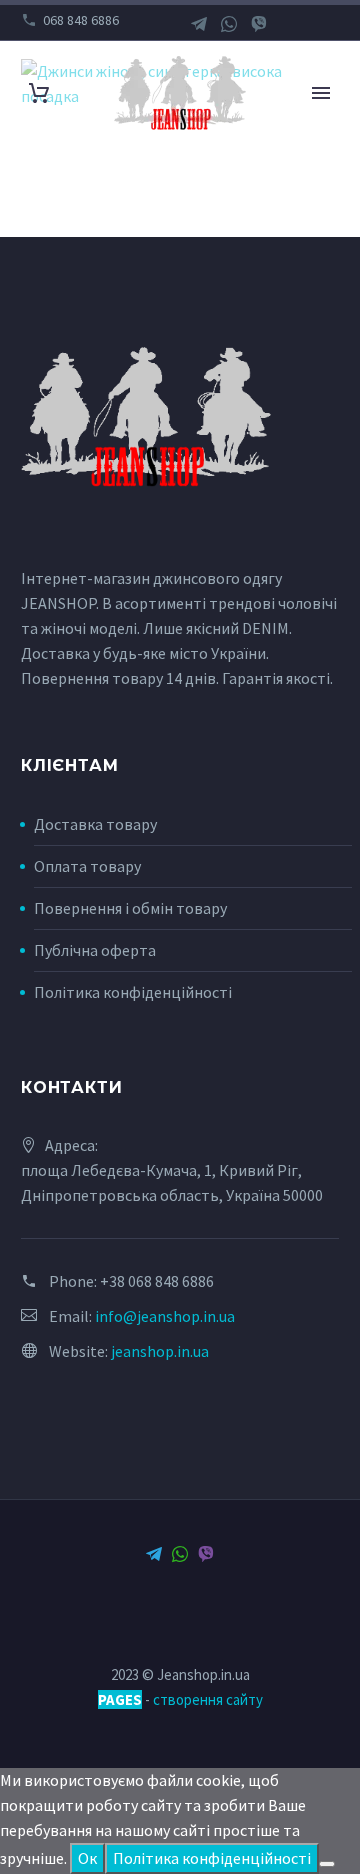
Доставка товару (95, 824)
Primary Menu (321, 93)
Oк (87, 1858)
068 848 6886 (81, 20)
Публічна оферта (95, 950)
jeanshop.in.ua (160, 1351)
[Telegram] (199, 24)
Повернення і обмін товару (130, 908)
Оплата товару (87, 866)
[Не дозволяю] (327, 1864)
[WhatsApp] (229, 24)
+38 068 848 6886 (157, 1281)
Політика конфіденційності (133, 992)
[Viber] (259, 24)
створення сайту (208, 1699)
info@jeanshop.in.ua (165, 1316)
